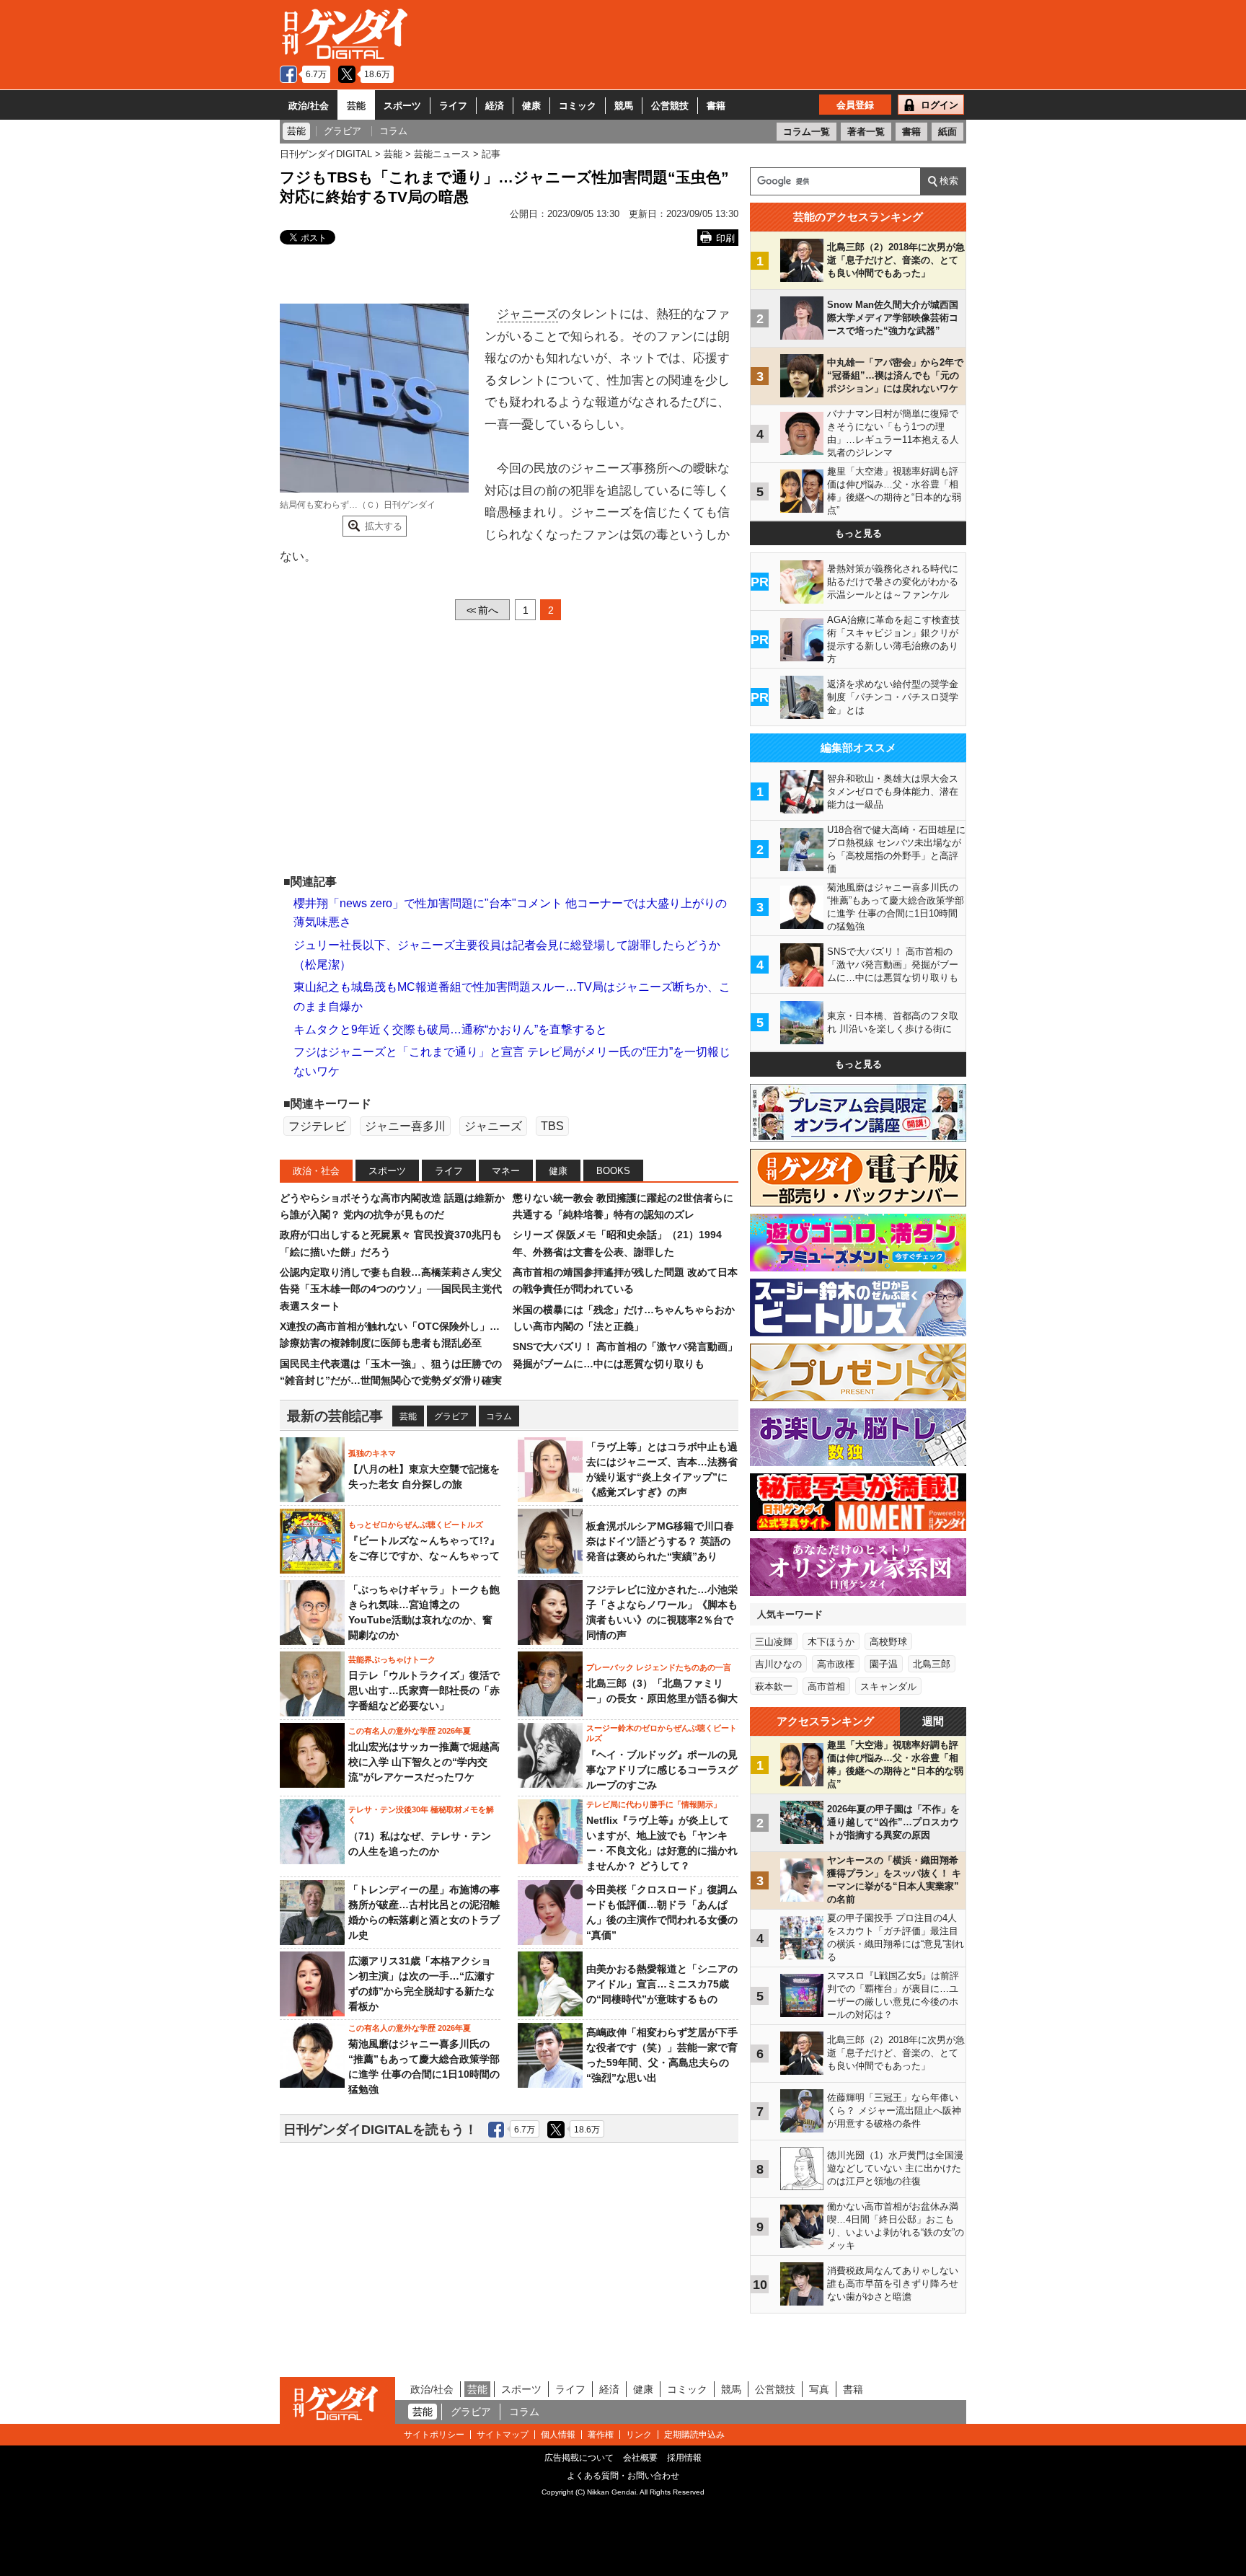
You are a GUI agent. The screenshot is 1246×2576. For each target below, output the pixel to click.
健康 (531, 106)
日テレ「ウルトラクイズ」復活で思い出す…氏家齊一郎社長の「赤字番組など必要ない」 (424, 1690)
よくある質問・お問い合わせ (623, 2476)
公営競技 (670, 106)
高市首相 (826, 1686)
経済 (495, 106)
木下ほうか (831, 1642)
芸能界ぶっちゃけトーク (392, 1659)
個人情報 (558, 2435)
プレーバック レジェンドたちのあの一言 (659, 1667)
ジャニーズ (527, 314)
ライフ (453, 106)
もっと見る (858, 533)
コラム (499, 1416)
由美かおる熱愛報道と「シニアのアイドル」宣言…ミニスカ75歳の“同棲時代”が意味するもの (662, 1984)
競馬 (624, 106)
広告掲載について (579, 2458)
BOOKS (613, 1171)
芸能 (356, 106)
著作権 (601, 2435)
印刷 (725, 238)
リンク (639, 2435)
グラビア (451, 1416)
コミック (578, 106)
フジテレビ (317, 1126)
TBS (552, 1126)
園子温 (884, 1664)
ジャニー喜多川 (405, 1126)
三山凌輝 (774, 1642)
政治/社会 (309, 106)
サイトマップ (503, 2435)
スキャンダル (888, 1686)
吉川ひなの (778, 1664)
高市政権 (836, 1664)
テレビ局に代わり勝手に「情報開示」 (654, 1804)
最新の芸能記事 (335, 1416)
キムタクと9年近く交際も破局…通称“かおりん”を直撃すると (450, 1029)
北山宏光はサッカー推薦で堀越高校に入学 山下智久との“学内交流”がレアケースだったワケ (424, 1762)
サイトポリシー (434, 2435)
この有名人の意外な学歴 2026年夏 (410, 1731)
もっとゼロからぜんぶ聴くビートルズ (416, 1525)
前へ (482, 610)
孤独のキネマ (372, 1453)
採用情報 (684, 2458)
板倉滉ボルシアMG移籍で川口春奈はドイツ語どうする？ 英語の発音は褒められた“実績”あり (660, 1541)
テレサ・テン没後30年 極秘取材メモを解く (421, 1814)
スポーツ (402, 106)
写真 (819, 2389)
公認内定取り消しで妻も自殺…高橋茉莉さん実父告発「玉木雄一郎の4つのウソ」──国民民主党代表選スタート (391, 1289)
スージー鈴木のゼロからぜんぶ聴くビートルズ (662, 1733)
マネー (506, 1171)
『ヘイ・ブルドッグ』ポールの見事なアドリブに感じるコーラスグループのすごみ (662, 1770)
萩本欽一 (774, 1686)
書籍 (716, 106)
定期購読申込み (694, 2435)
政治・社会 (316, 1171)
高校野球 (888, 1642)
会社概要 (640, 2458)
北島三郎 (932, 1664)
